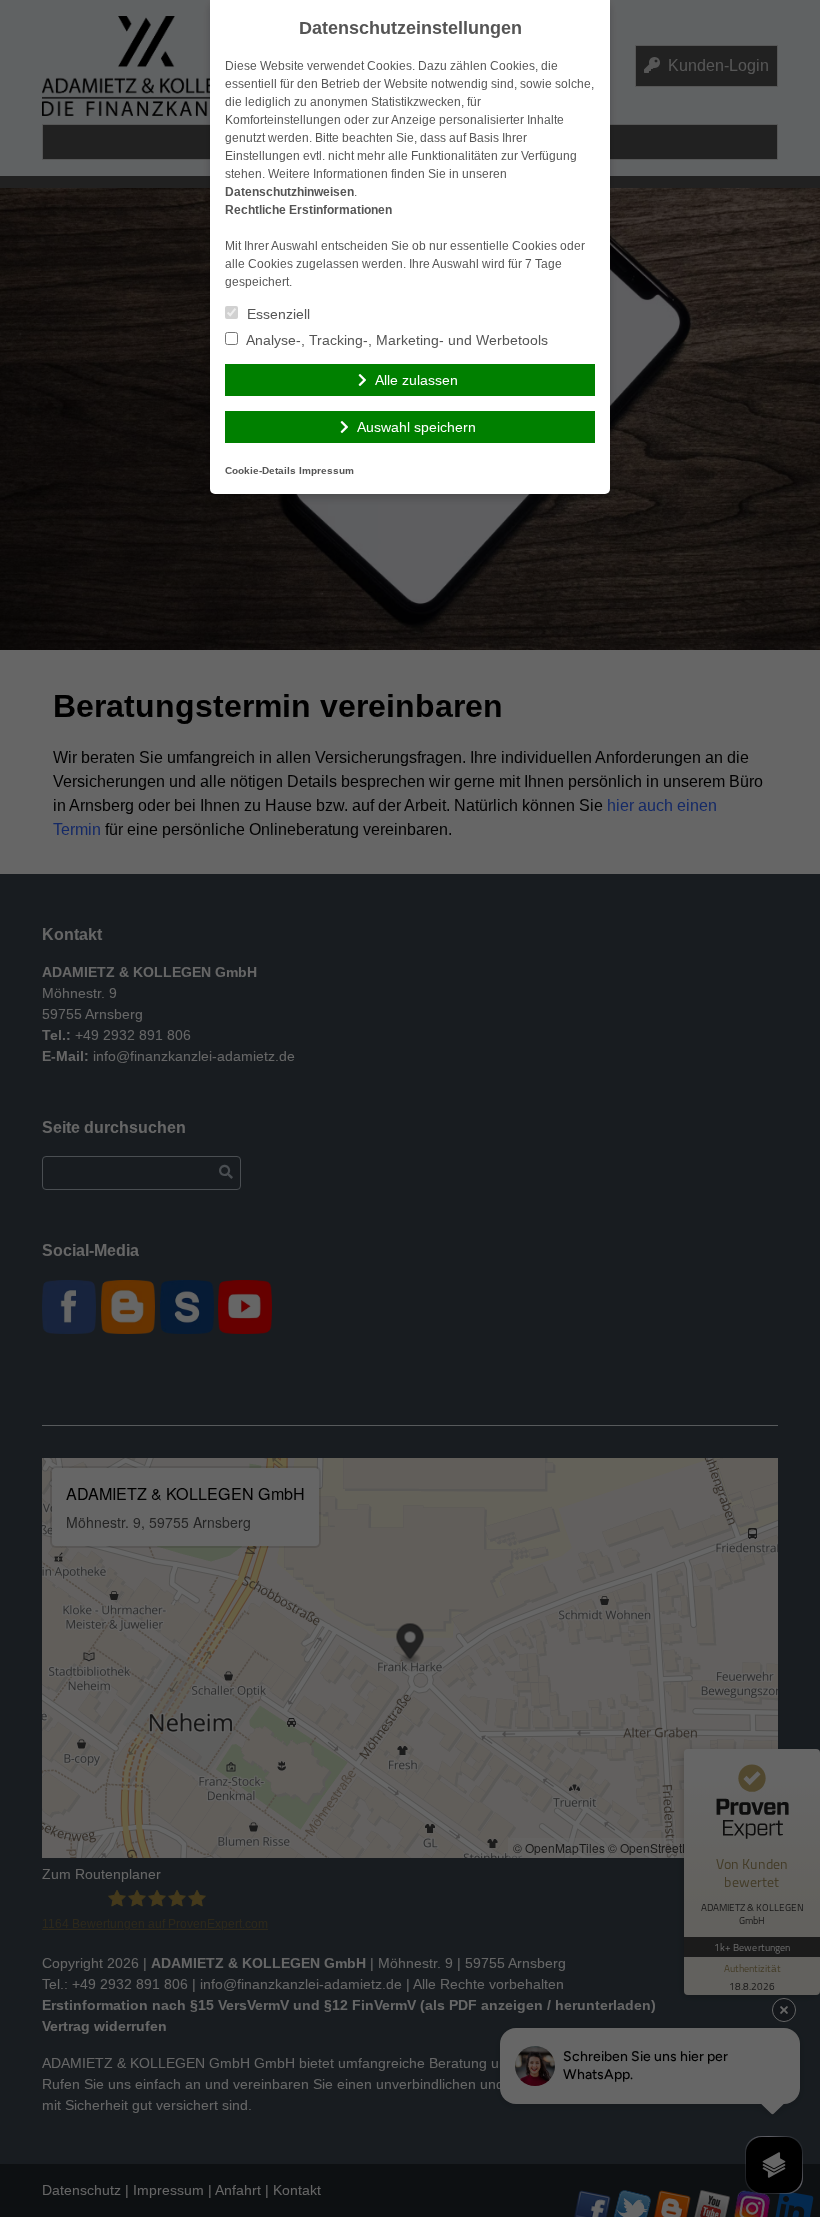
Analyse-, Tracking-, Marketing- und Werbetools (395, 340)
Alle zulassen (416, 380)
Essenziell (276, 314)
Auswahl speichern (416, 427)
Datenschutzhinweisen (289, 192)
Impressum (326, 470)
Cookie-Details (260, 470)
